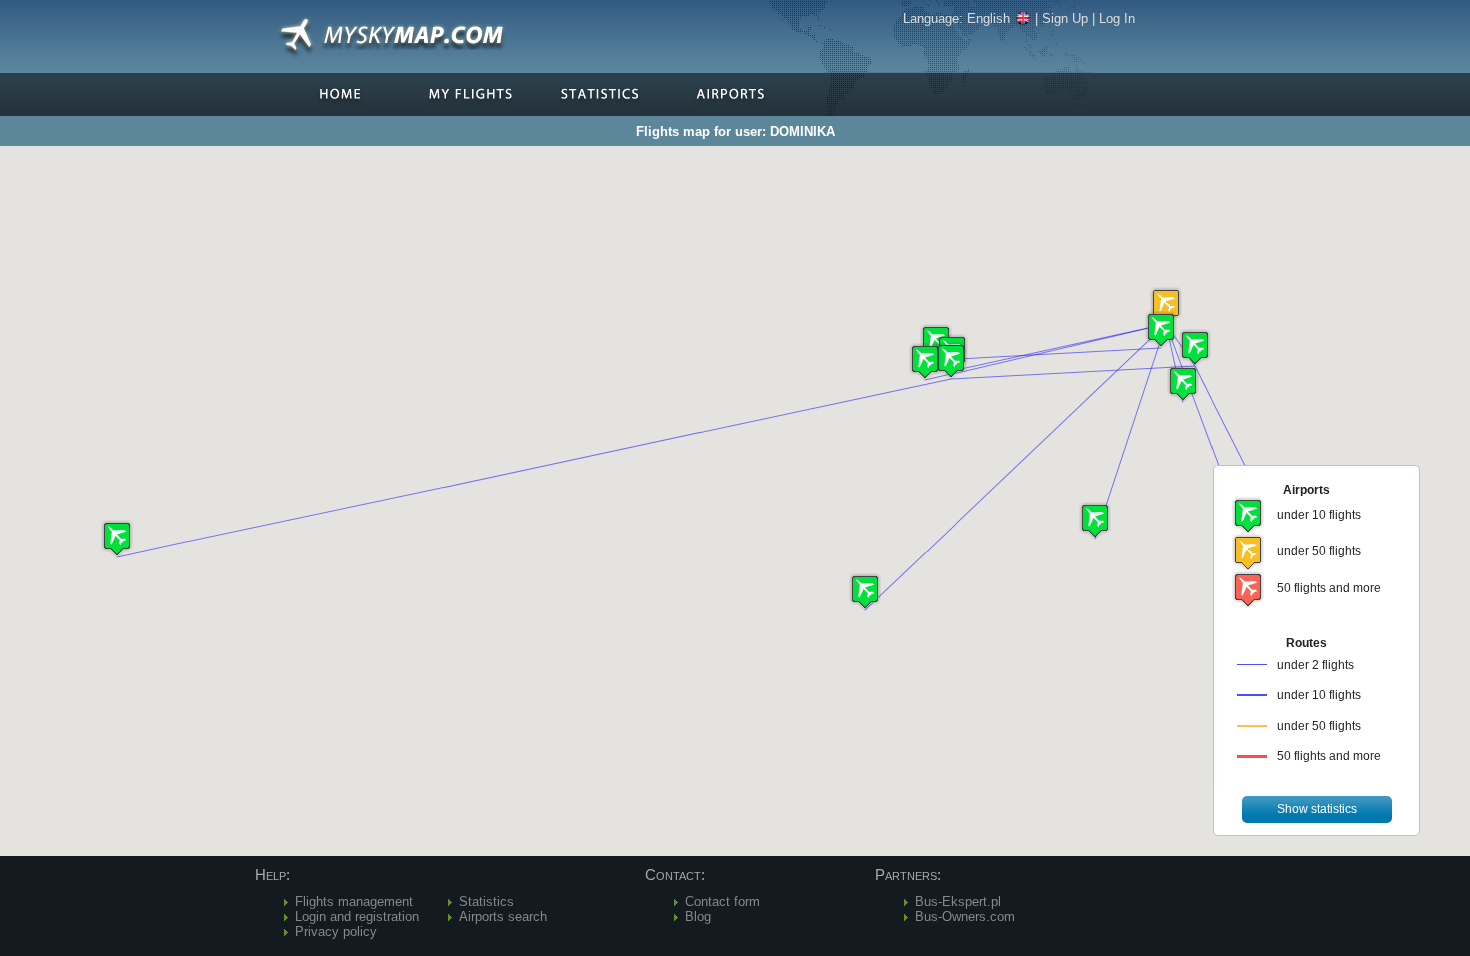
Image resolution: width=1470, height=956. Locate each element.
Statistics (486, 901)
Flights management (354, 901)
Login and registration (357, 916)
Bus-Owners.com (965, 916)
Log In (1117, 18)
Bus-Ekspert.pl (958, 901)
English (988, 18)
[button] (1166, 305)
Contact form (722, 901)
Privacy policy (336, 931)
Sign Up (1065, 18)
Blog (698, 916)
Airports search (503, 916)
